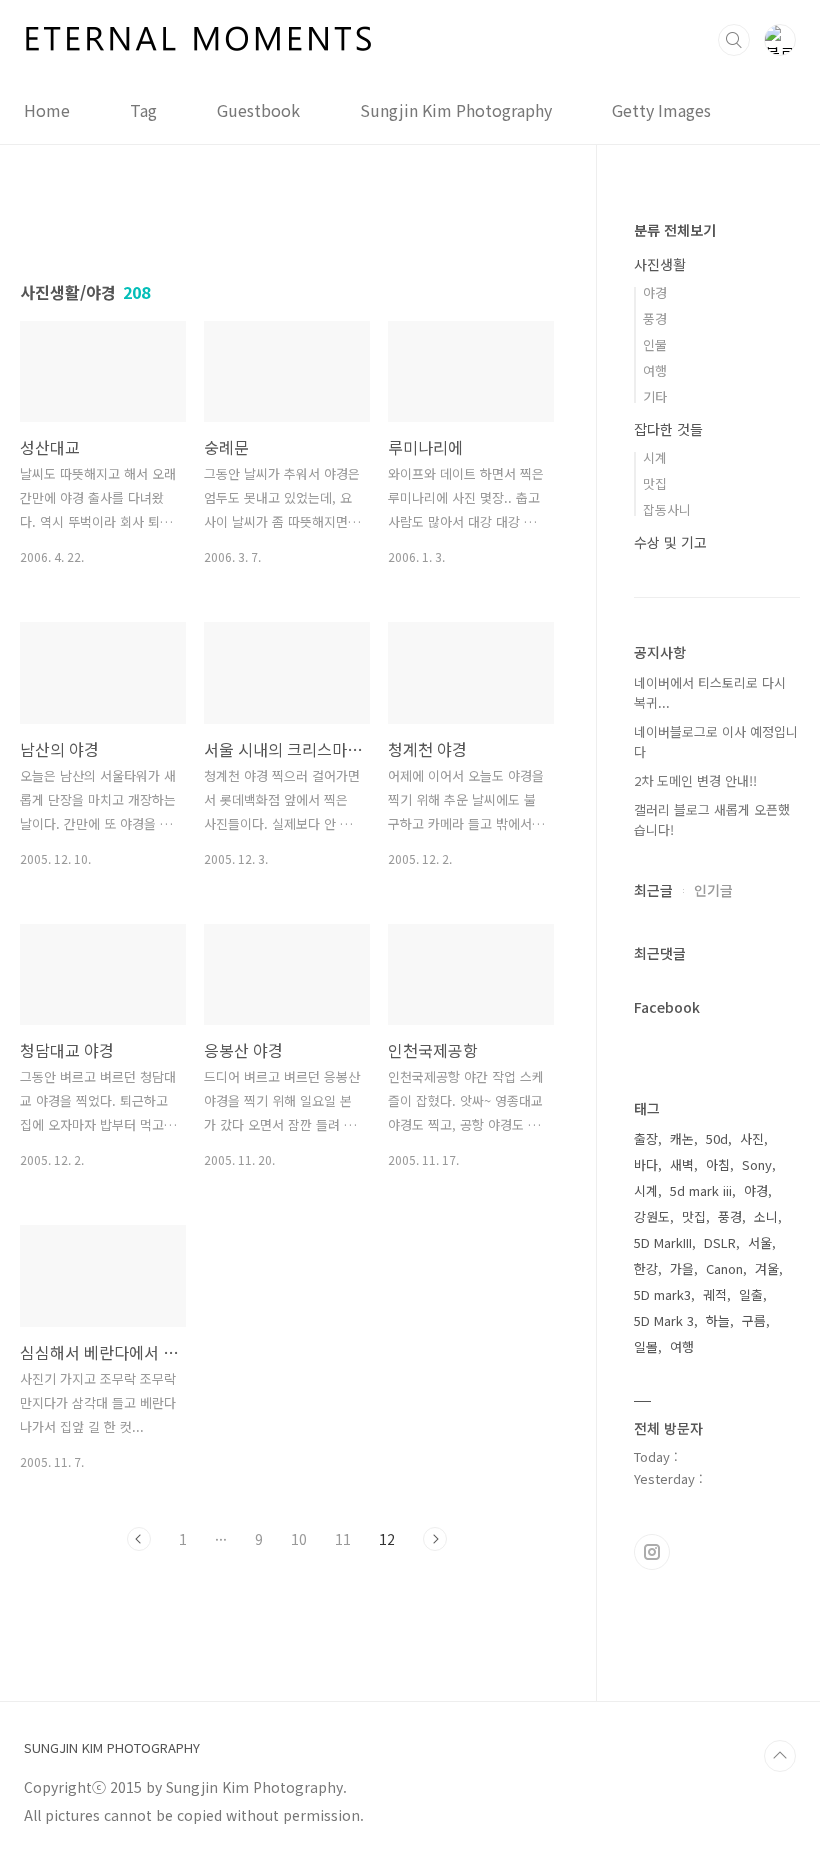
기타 (655, 396)
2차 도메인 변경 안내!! (695, 780)
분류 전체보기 (675, 230)
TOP (780, 1756)
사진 (752, 1138)
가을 (682, 1268)
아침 (718, 1164)
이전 (139, 1539)
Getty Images (661, 110)
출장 (646, 1138)
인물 (655, 344)
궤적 (715, 1294)
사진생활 (660, 264)
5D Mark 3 (664, 1320)
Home (47, 110)
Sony (757, 1164)
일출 (751, 1294)
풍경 (655, 318)
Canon (724, 1268)
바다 (646, 1164)
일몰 (646, 1346)
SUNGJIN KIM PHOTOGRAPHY (112, 1748)
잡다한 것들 (668, 429)
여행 (655, 370)
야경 (655, 292)
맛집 (655, 483)
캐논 (682, 1138)
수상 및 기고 (670, 542)
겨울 (767, 1268)
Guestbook (258, 110)
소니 (766, 1216)
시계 (655, 457)
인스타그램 (652, 1552)
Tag (143, 110)
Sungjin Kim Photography (456, 110)
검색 (734, 40)
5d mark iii (701, 1190)
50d (717, 1138)
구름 (754, 1320)
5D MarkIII (663, 1242)
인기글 (713, 890)
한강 (646, 1268)
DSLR (720, 1242)
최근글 (653, 890)
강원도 (652, 1216)
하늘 (718, 1320)
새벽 (682, 1164)
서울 (760, 1242)
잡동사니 (667, 509)
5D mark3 (662, 1294)
